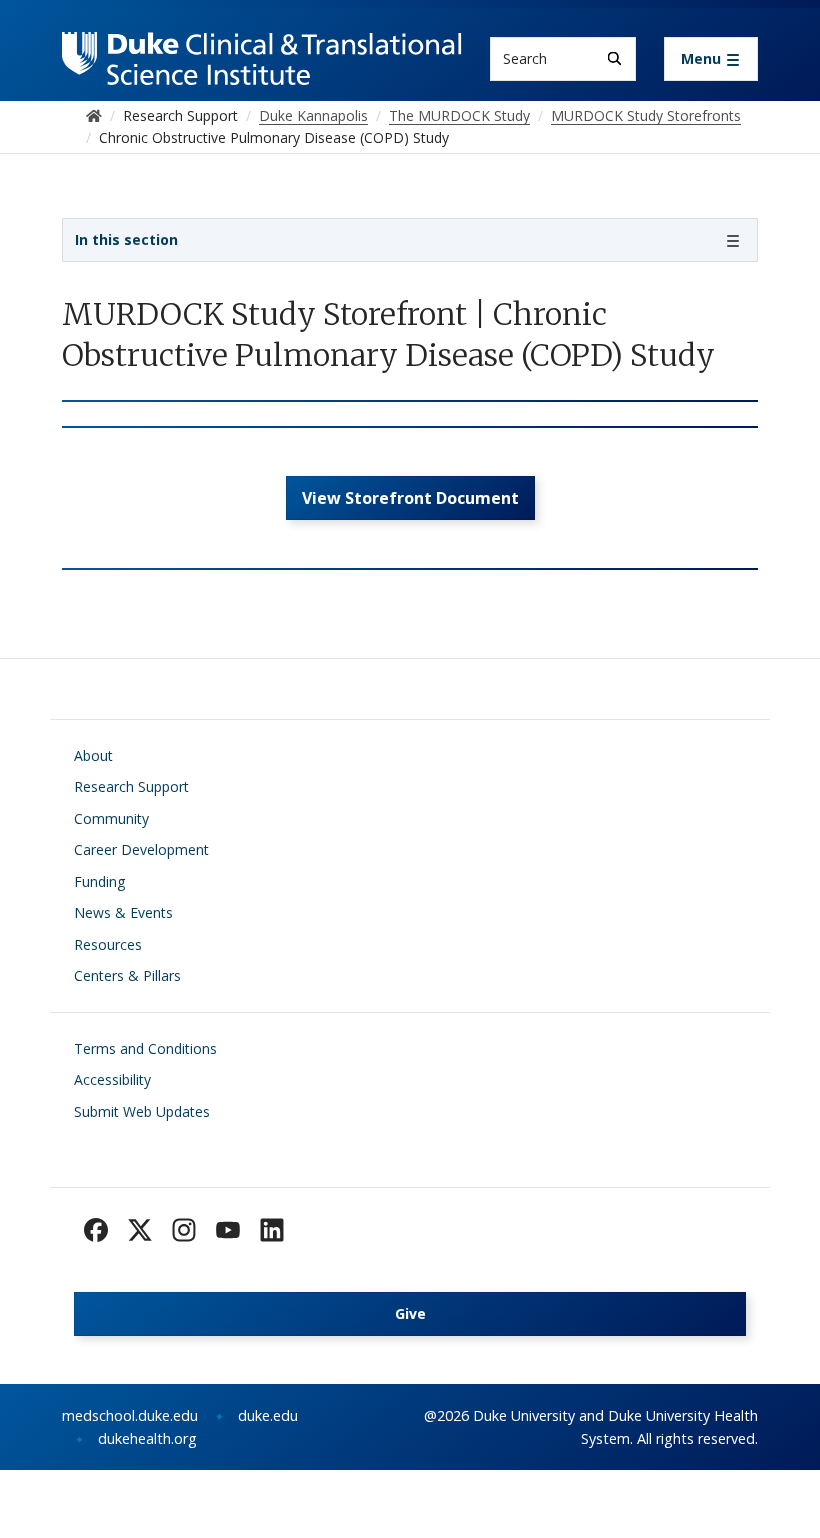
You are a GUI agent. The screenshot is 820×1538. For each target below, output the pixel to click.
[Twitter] (140, 1230)
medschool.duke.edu (130, 1415)
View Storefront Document (410, 498)
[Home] (262, 50)
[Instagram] (184, 1230)
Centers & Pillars (127, 975)
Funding (99, 881)
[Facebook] (96, 1230)
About (93, 755)
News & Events (123, 912)
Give (410, 1313)
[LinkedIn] (272, 1230)
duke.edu (268, 1415)
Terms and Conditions (145, 1048)
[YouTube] (228, 1230)
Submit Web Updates (142, 1111)
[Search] (614, 58)
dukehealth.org (147, 1438)
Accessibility (112, 1079)
